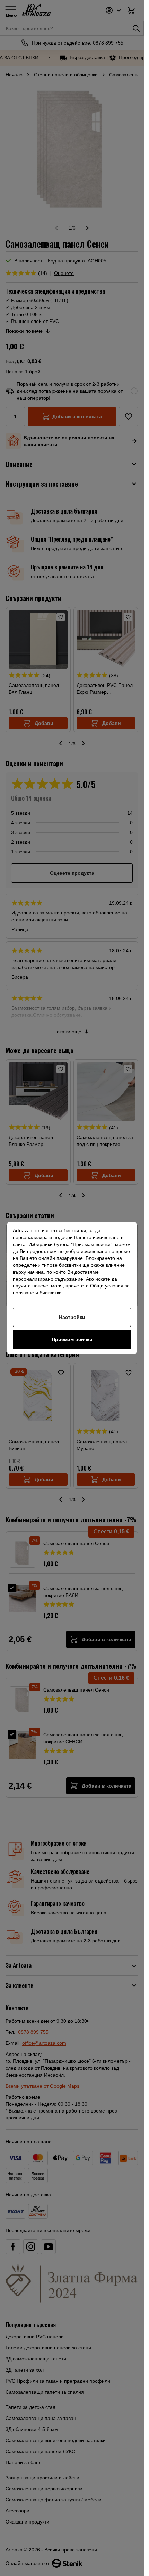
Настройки (72, 1317)
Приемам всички (72, 1339)
